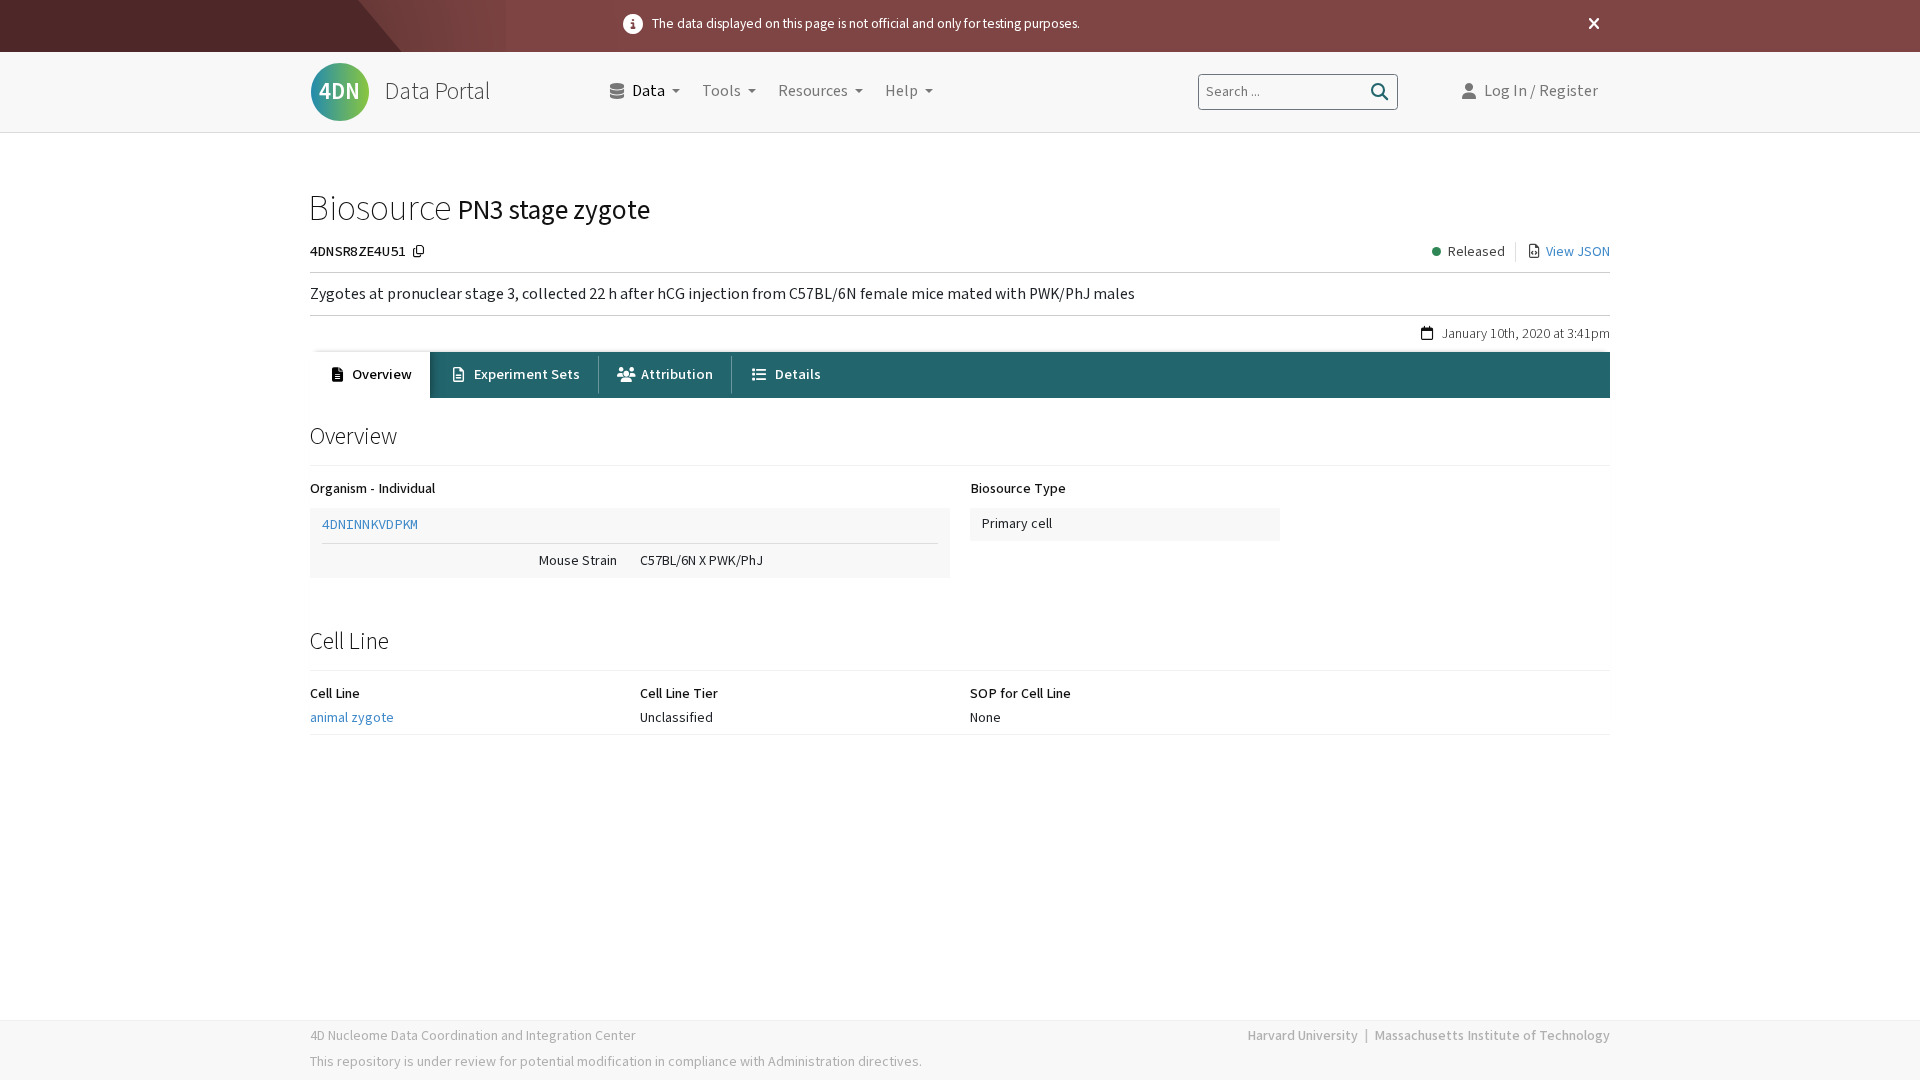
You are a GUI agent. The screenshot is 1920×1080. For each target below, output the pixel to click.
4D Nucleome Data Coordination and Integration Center (473, 1036)
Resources (813, 91)
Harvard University (1302, 1036)
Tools (721, 91)
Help (901, 91)
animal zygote (352, 718)
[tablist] (960, 375)
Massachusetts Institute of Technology (1492, 1036)
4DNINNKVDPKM (370, 524)
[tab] (370, 375)
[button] (1530, 92)
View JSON (1578, 252)
